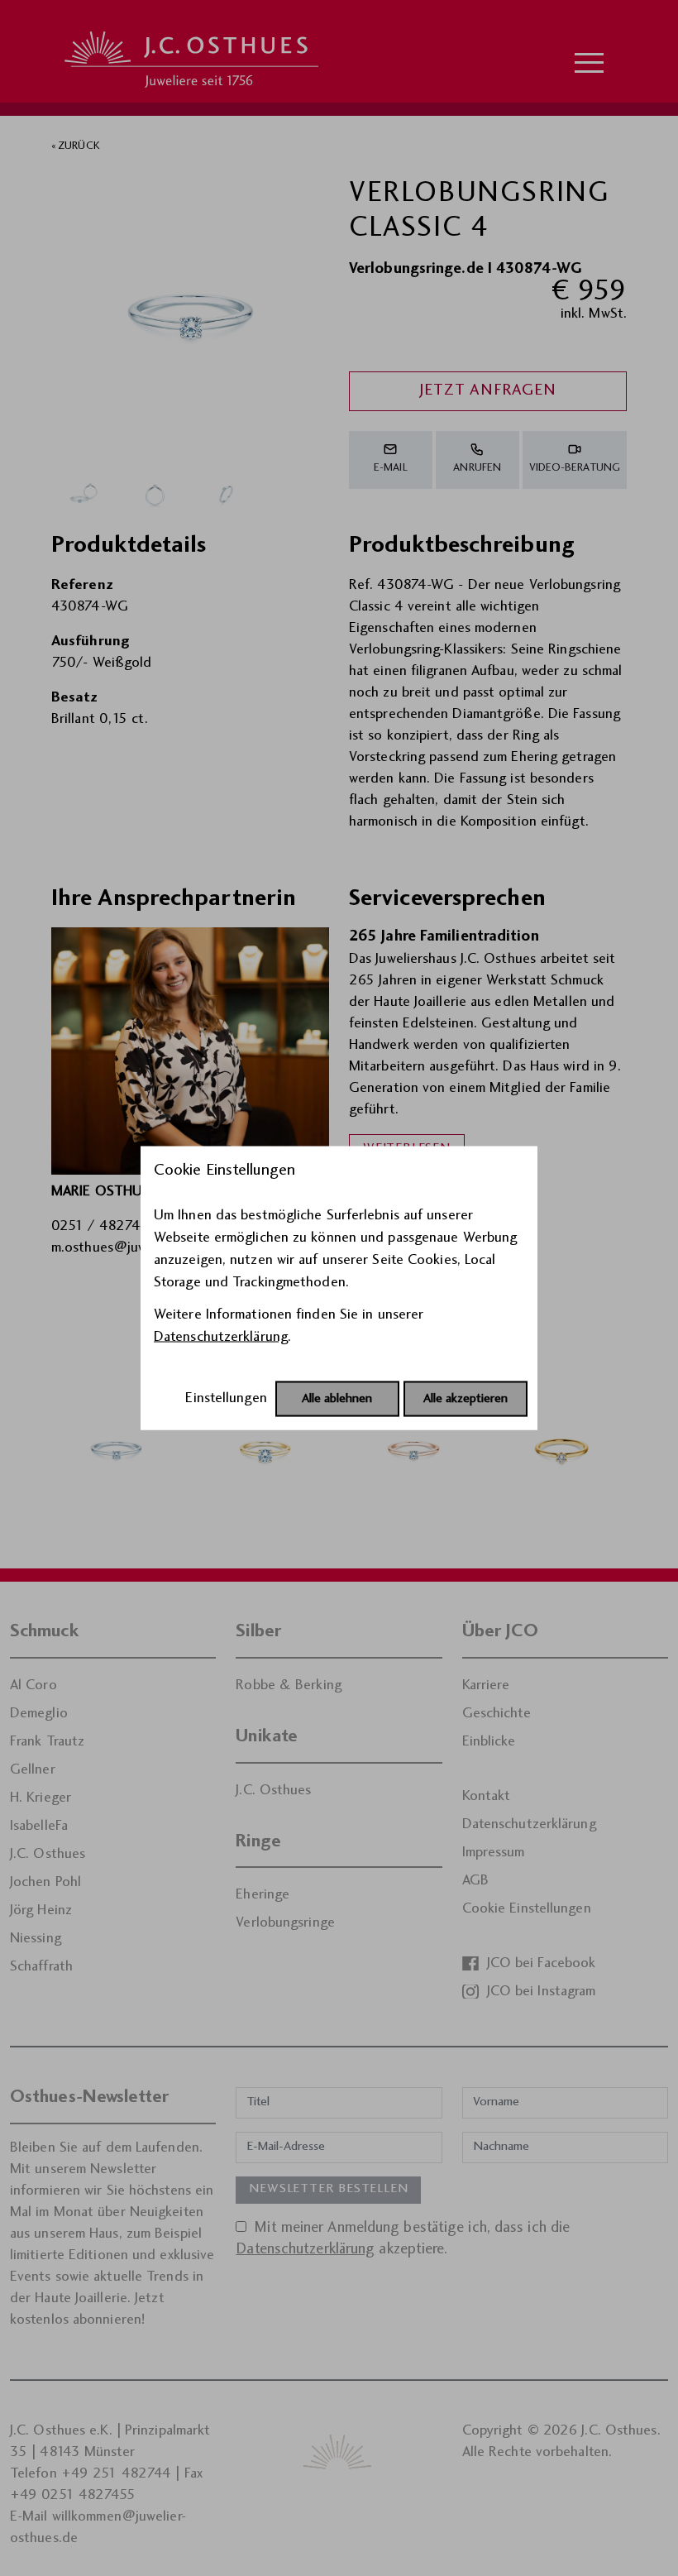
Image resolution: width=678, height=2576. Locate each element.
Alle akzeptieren (466, 1399)
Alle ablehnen (337, 1399)
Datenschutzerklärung (221, 1337)
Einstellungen (226, 1398)
